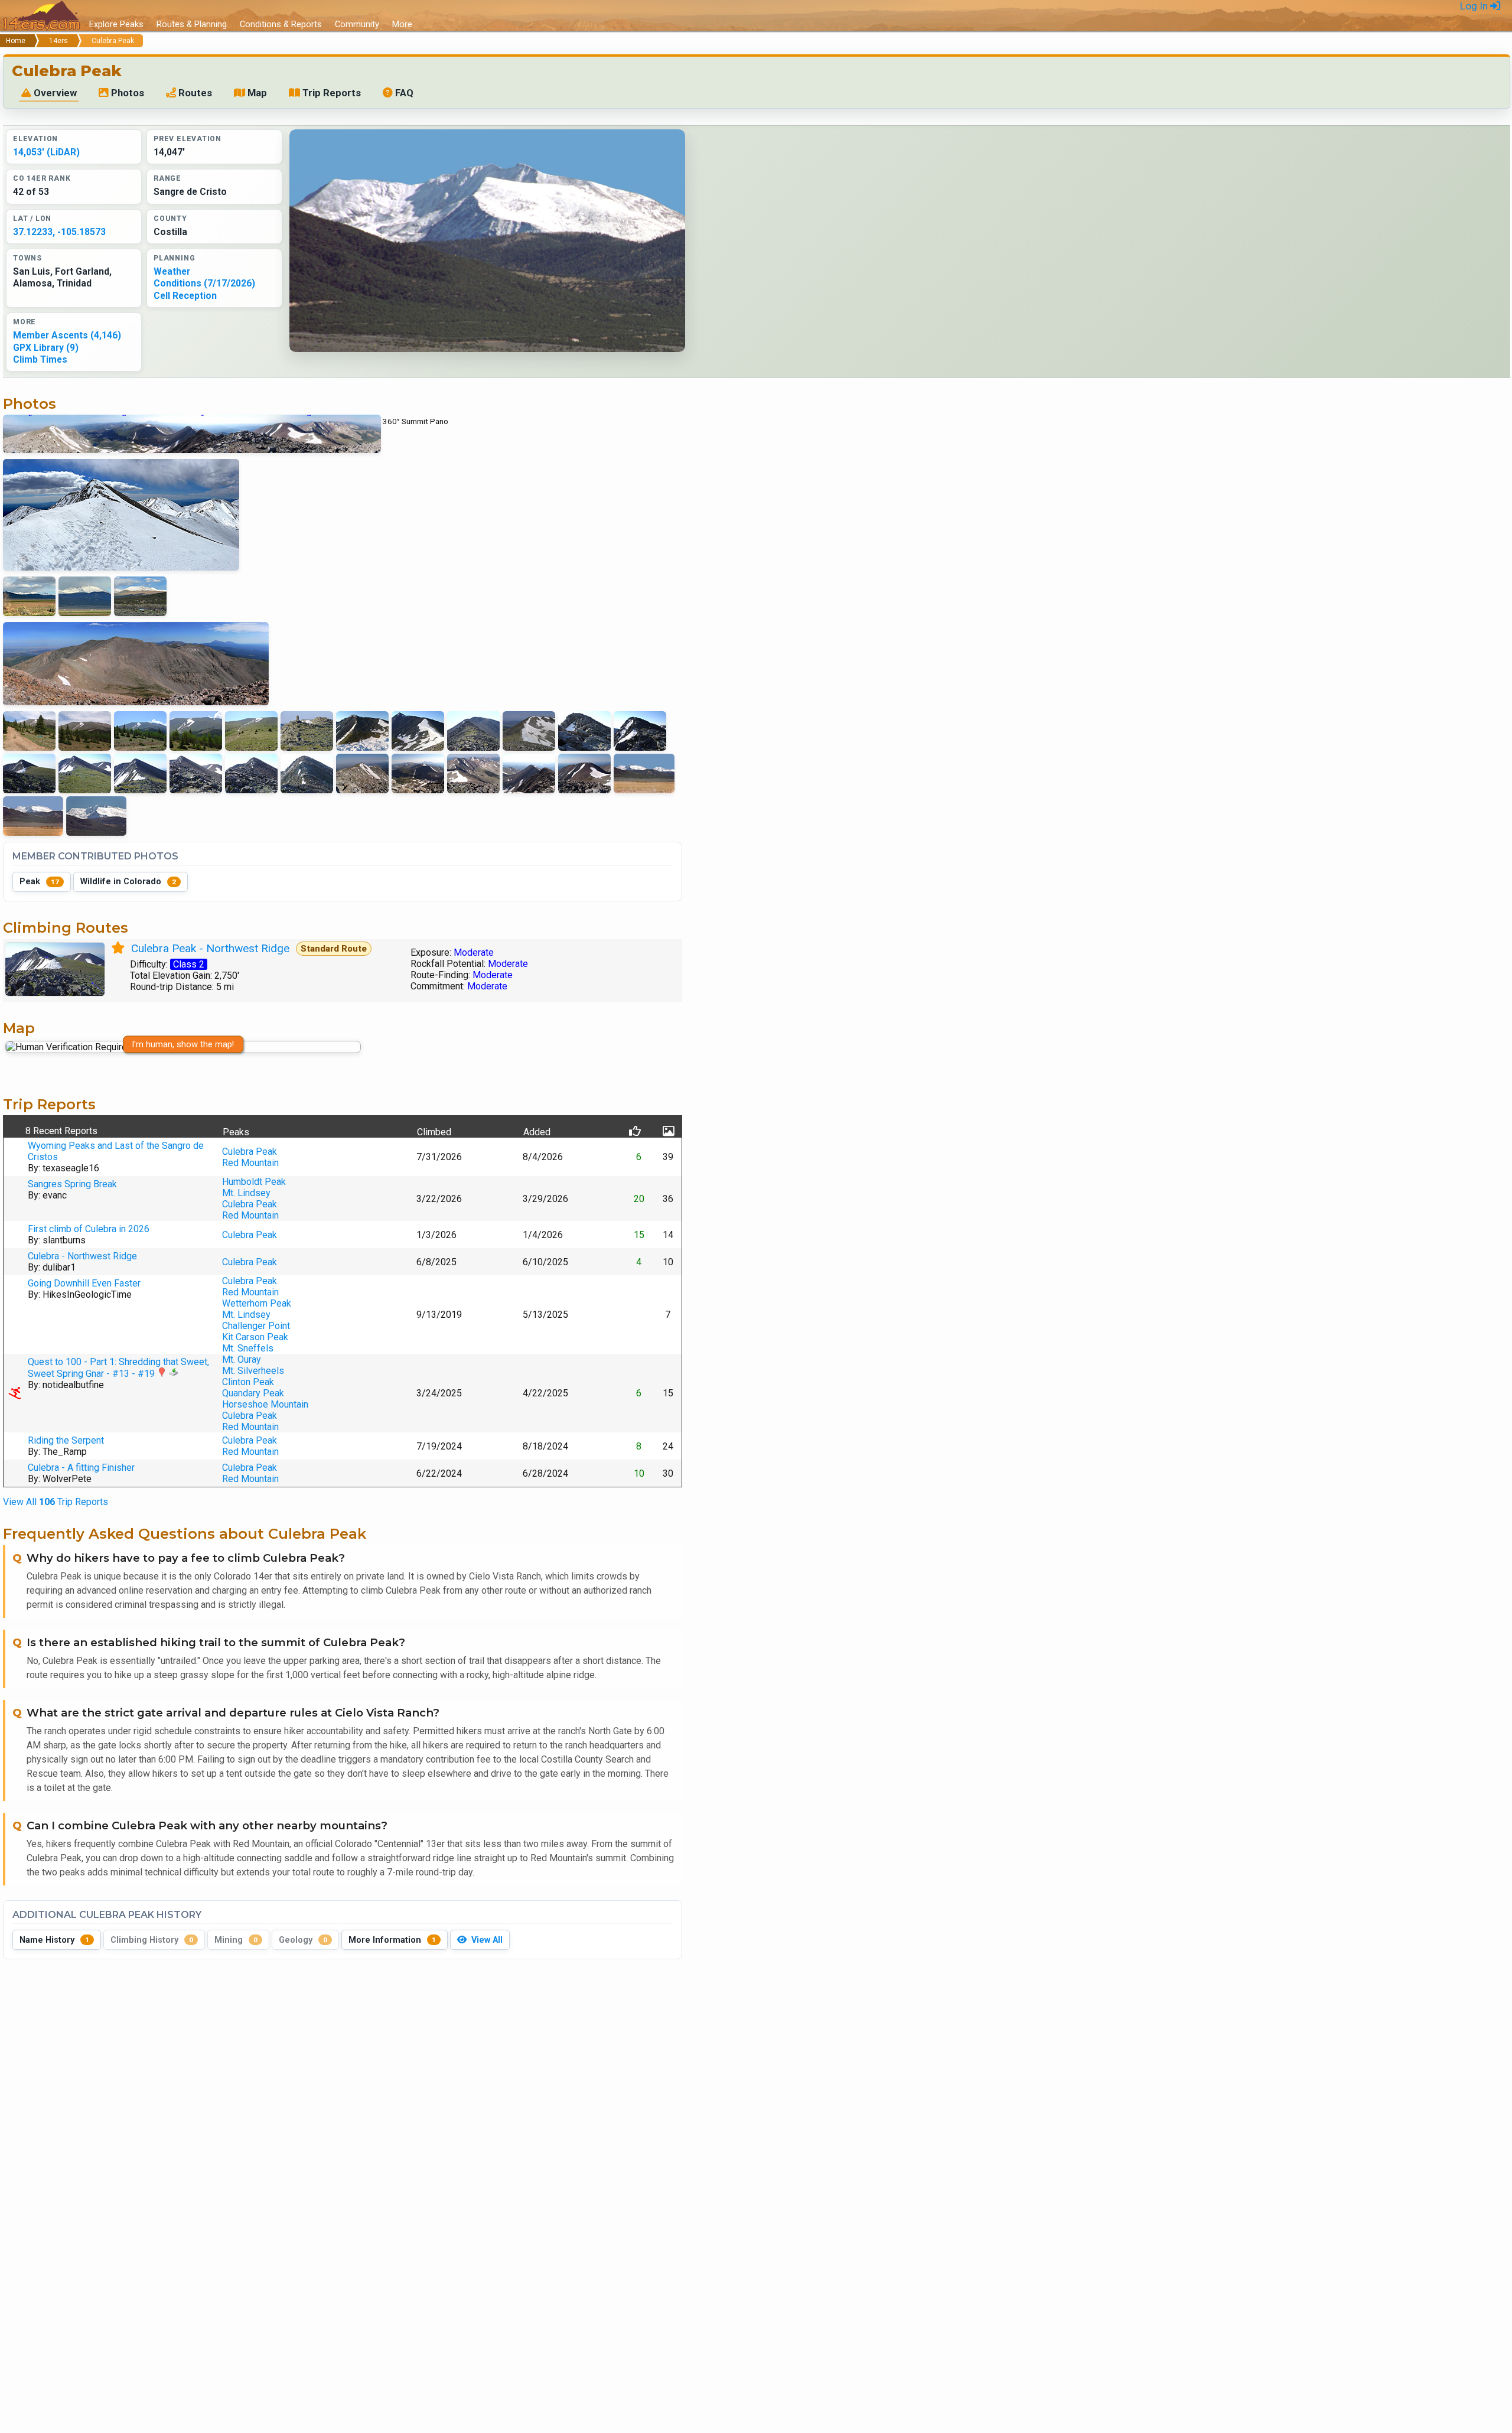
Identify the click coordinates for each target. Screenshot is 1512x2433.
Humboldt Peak (254, 1182)
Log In (1475, 6)
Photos (126, 93)
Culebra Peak (250, 1152)
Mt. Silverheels (253, 1371)
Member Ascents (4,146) (67, 335)
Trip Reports (330, 93)
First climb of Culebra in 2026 (89, 1229)
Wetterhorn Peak (257, 1303)
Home (16, 41)
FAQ (403, 93)
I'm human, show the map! (183, 1044)
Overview (54, 93)
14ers (58, 41)
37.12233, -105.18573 (59, 232)
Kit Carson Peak (255, 1337)
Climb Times (40, 359)
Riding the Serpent (66, 1440)
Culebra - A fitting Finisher (81, 1468)
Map (256, 93)
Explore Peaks (116, 24)
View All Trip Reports (56, 1502)
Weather (172, 271)
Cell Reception (185, 296)
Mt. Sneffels (248, 1348)
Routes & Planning (192, 24)
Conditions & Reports (281, 24)
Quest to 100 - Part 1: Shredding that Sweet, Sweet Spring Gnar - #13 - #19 (118, 1368)
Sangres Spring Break (72, 1184)
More (402, 24)
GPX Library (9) (46, 348)
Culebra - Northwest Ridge (82, 1256)
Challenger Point (256, 1326)
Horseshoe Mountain (265, 1404)
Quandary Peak (253, 1393)
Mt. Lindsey (246, 1193)
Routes (194, 93)
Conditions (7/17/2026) (204, 283)
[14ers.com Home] (41, 16)
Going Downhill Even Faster (84, 1283)
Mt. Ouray (242, 1359)
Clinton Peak (248, 1382)
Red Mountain (250, 1163)
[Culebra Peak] (487, 241)
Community (357, 24)
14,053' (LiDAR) (46, 152)
